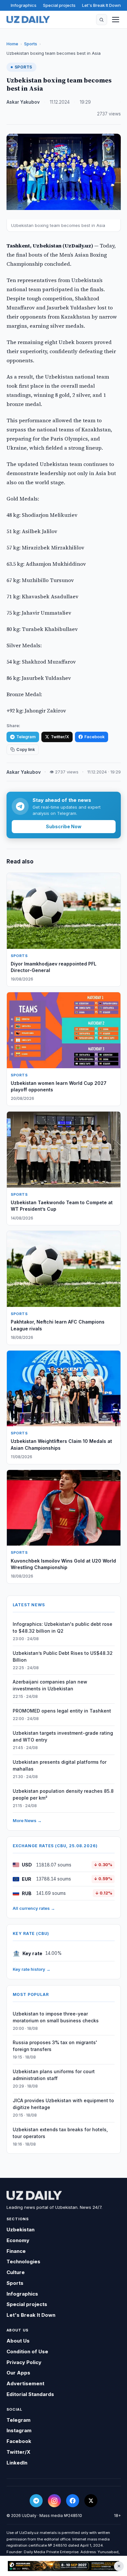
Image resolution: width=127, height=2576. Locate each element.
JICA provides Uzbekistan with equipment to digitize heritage (63, 2104)
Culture (16, 2272)
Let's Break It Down (101, 5)
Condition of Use (27, 2351)
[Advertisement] (63, 2566)
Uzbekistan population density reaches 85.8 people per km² (63, 1794)
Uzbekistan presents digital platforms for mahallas (60, 1765)
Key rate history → (32, 1969)
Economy (18, 2240)
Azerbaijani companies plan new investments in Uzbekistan (50, 1685)
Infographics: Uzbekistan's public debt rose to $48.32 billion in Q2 (63, 1627)
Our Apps (18, 2373)
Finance (16, 2251)
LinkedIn (17, 2463)
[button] (102, 20)
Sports (31, 44)
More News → (27, 1820)
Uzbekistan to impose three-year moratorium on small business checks (56, 2017)
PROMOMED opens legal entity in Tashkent (62, 1711)
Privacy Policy (24, 2362)
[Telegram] (36, 2501)
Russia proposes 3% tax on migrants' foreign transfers (55, 2046)
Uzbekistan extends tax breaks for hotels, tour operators (60, 2133)
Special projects (59, 5)
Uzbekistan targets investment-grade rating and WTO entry (63, 1736)
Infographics (24, 5)
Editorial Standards (30, 2394)
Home (12, 44)
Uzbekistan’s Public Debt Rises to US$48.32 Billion (63, 1656)
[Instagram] (54, 2501)
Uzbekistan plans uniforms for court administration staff (54, 2075)
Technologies (23, 2261)
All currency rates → (34, 1908)
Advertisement (25, 2383)
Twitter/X (60, 737)
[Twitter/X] (91, 2501)
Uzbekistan (21, 2230)
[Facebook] (73, 2501)
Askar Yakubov (23, 102)
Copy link (26, 749)
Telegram (26, 737)
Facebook (94, 737)
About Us (18, 2341)
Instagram (19, 2430)
